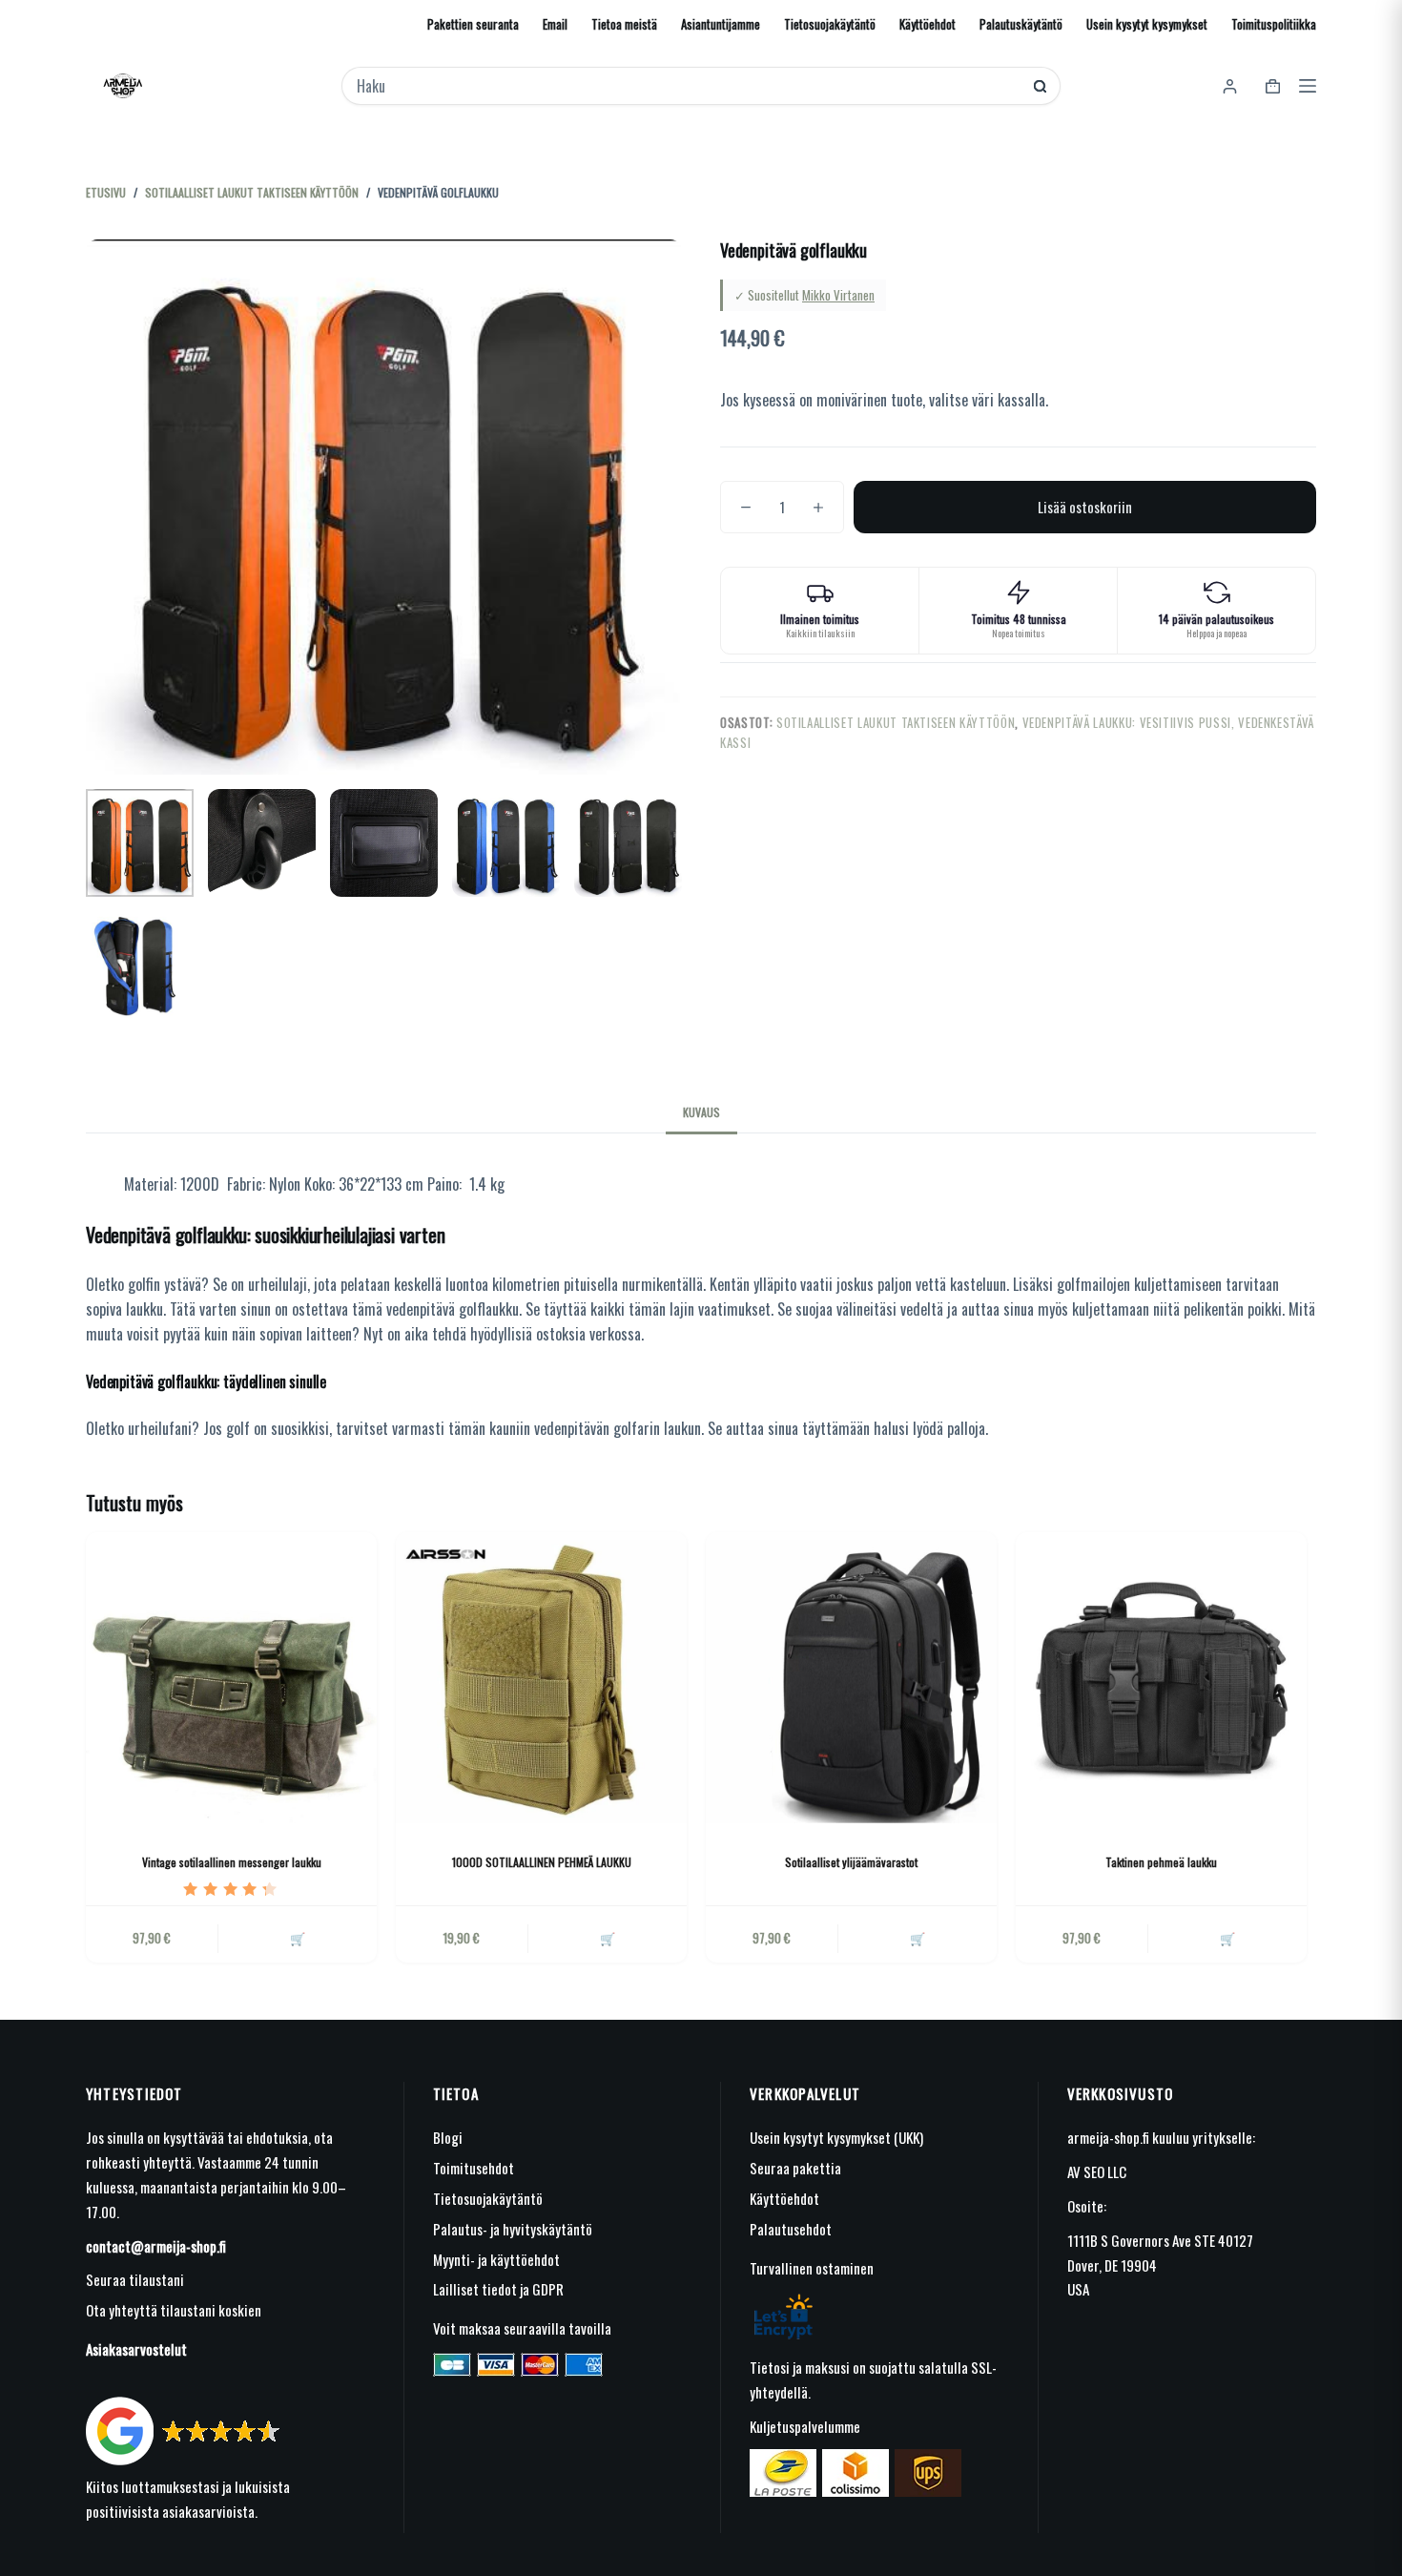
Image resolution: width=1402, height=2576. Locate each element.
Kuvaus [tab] (701, 1112)
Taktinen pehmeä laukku (1161, 1862)
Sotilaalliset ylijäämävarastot (851, 1862)
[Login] (1230, 86)
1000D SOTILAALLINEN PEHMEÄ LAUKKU (542, 1862)
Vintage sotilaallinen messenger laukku (232, 1862)
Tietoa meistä (624, 24)
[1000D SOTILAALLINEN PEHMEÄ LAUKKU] (541, 1678)
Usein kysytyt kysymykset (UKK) (836, 2137)
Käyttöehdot (928, 24)
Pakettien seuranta (473, 24)
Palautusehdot (791, 2229)
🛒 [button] (608, 1938)
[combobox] (688, 86)
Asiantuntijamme (721, 24)
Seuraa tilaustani (135, 2279)
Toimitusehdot (474, 2168)
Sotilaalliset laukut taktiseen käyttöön (896, 722)
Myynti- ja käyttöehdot (496, 2259)
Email (555, 24)
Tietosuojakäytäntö (830, 24)
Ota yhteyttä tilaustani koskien (174, 2310)
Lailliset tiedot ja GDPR (498, 2289)
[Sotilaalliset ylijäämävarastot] (851, 1678)
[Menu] (1308, 86)
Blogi (448, 2137)
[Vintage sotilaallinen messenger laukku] (231, 1678)
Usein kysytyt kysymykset (1147, 24)
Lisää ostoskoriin (1085, 507)
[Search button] (1040, 86)
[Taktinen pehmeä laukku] (1161, 1678)
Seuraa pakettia (795, 2168)
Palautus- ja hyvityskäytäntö (513, 2229)
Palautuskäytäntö (1021, 24)
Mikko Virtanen (838, 295)
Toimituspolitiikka (1274, 24)
